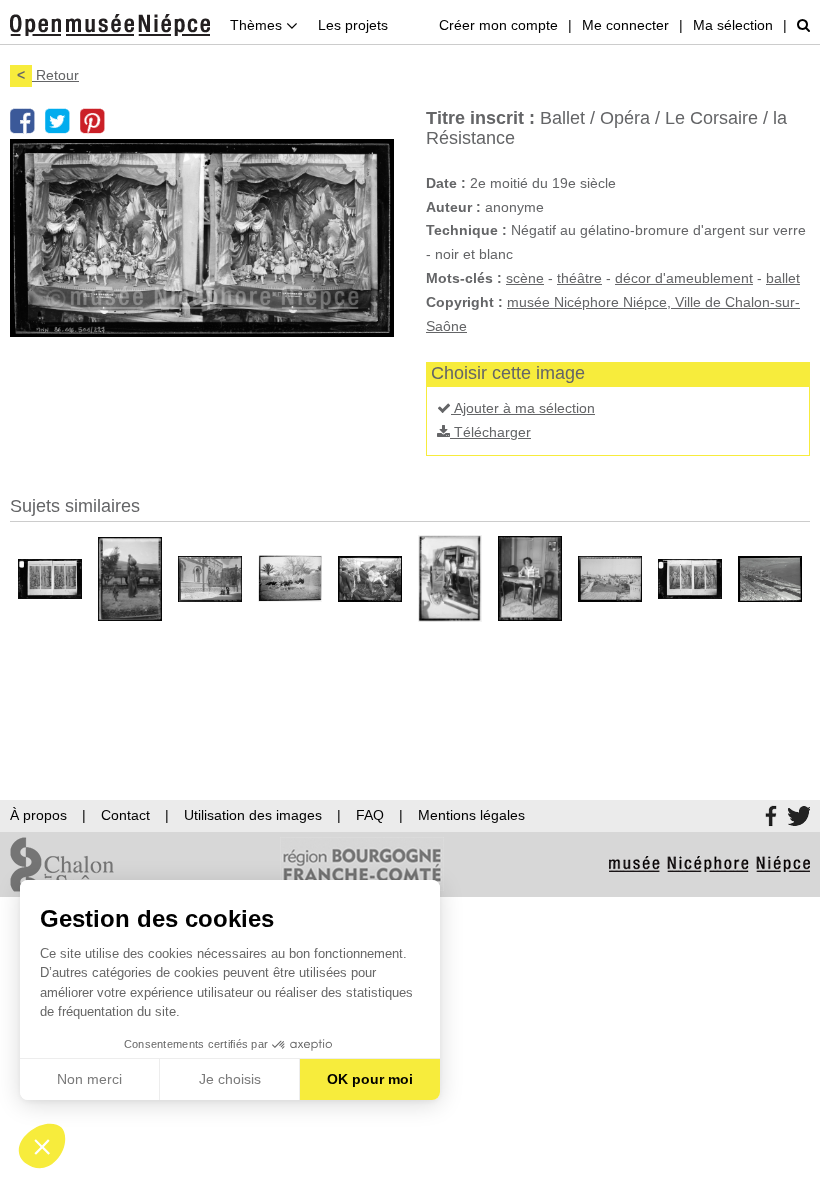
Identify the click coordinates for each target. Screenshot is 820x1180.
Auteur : (453, 207)
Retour (48, 75)
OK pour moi (370, 1079)
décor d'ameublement (684, 278)
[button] (42, 1146)
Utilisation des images (253, 815)
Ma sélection (733, 25)
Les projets (353, 25)
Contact (125, 815)
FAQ (370, 815)
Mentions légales (471, 815)
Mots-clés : (464, 278)
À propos (38, 815)
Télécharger (490, 432)
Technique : (466, 230)
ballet (783, 278)
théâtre (579, 278)
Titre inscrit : (480, 118)
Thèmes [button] (258, 25)
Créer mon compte (498, 25)
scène (525, 278)
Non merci (89, 1079)
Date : (446, 183)
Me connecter (625, 25)
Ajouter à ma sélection (523, 408)
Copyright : (464, 302)
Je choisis (230, 1079)
